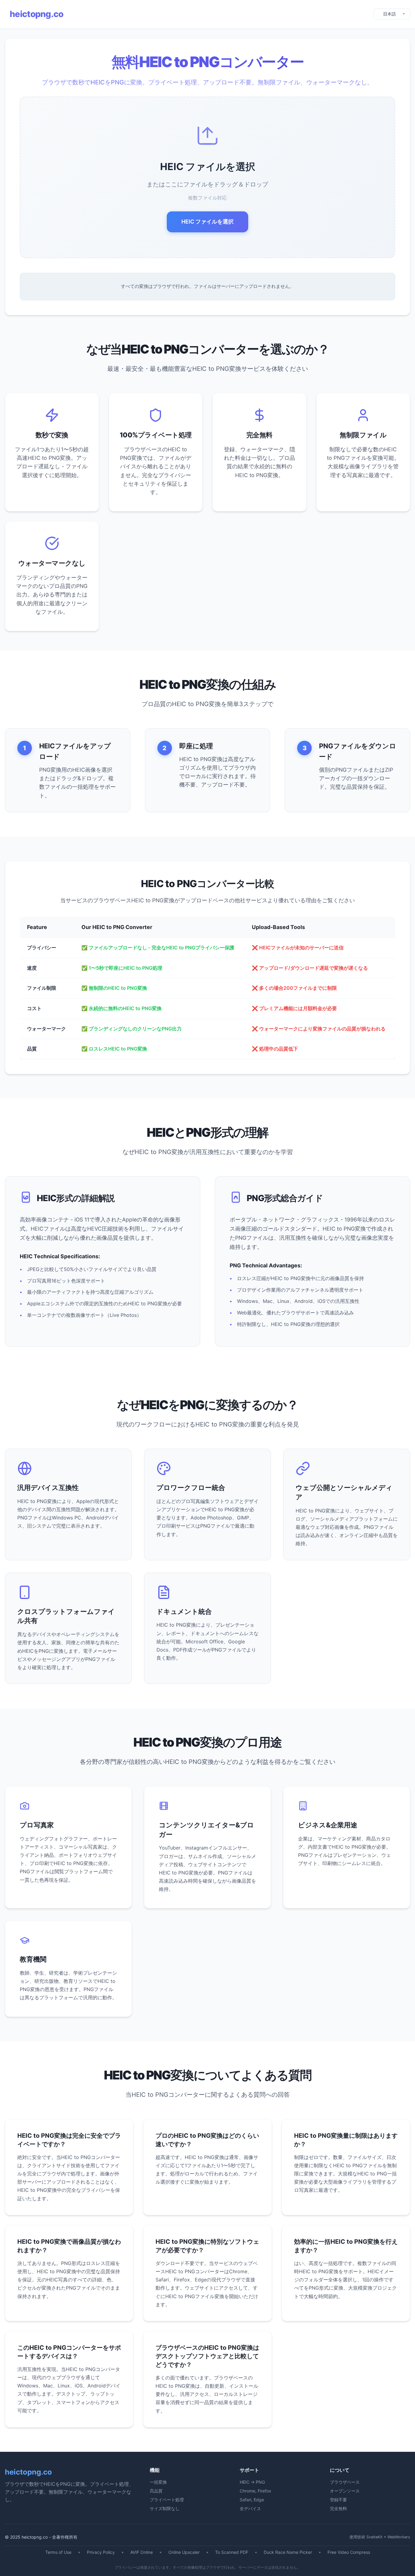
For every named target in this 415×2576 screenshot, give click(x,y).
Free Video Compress (349, 2552)
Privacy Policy (101, 2552)
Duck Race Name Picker (288, 2552)
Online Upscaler (184, 2552)
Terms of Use (58, 2552)
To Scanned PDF (232, 2552)
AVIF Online (142, 2552)
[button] (207, 177)
